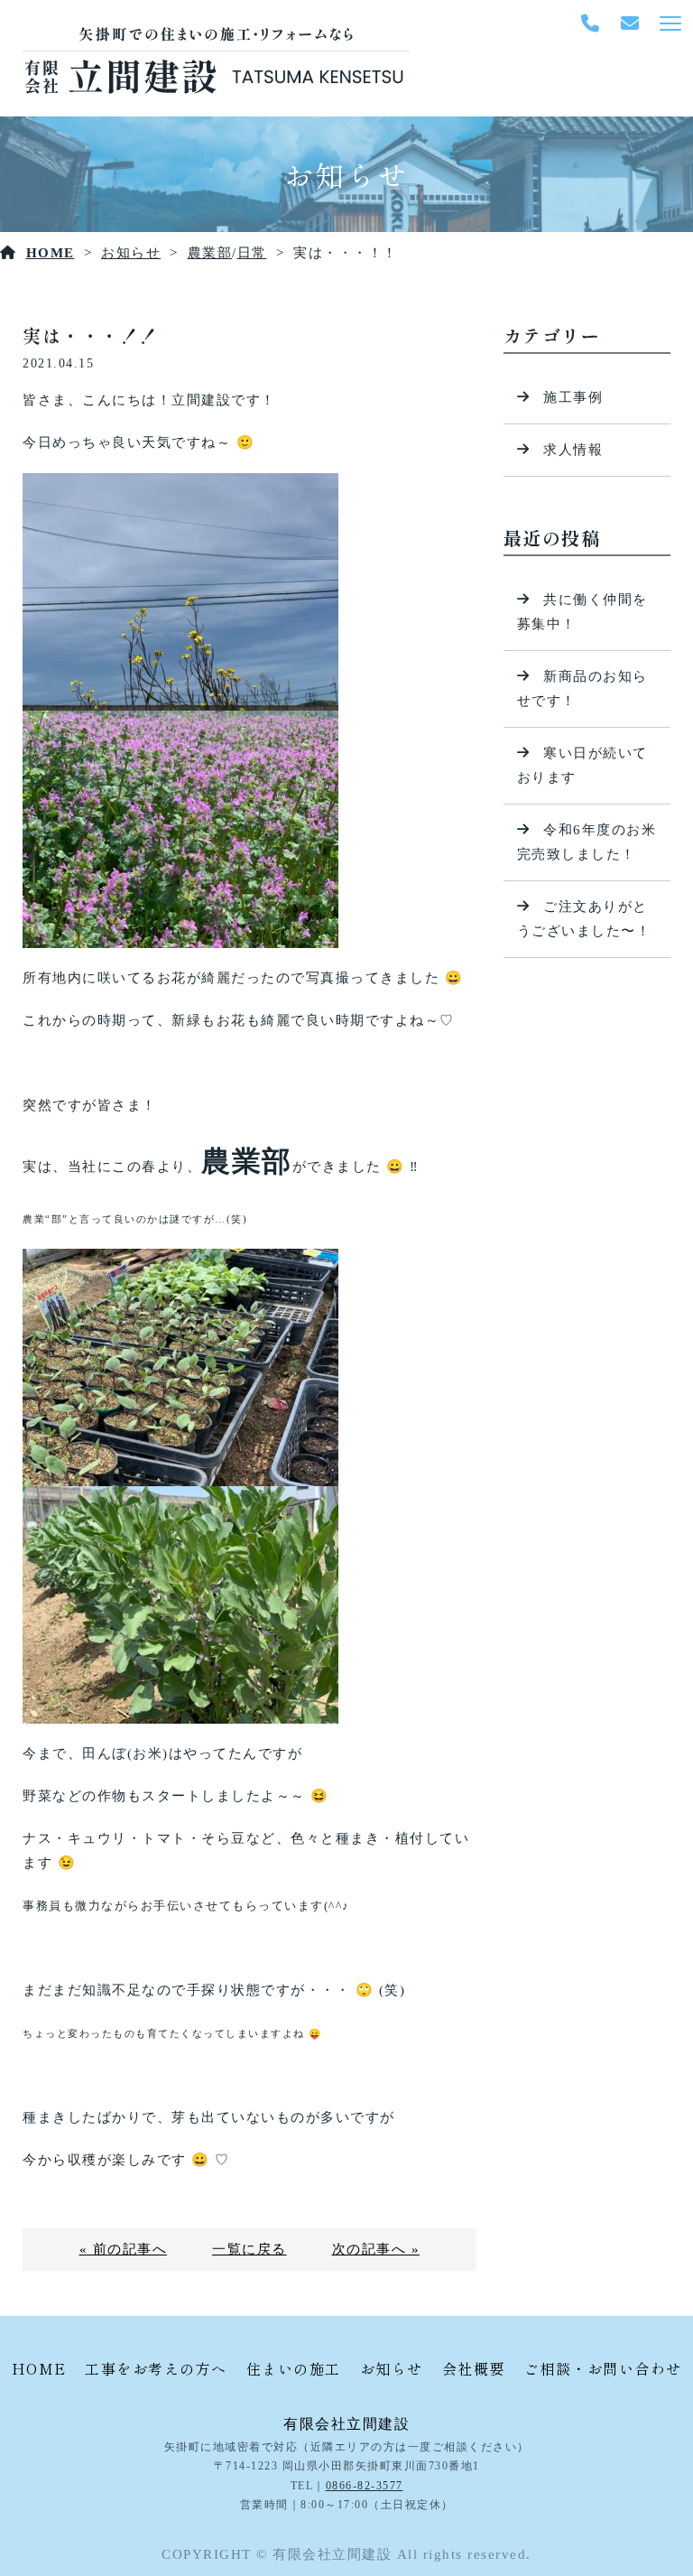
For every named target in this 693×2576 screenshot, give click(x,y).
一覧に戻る (249, 2249)
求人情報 (573, 450)
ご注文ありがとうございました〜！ (584, 919)
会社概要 (474, 2368)
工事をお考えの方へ (156, 2368)
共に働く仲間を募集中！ (582, 612)
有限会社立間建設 (346, 2424)
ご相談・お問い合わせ (603, 2368)
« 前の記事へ (124, 2249)
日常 (252, 253)
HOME (51, 253)
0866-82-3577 (365, 2486)
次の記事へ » (376, 2249)
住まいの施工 (294, 2368)
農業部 (210, 253)
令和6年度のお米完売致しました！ (587, 842)
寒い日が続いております (582, 765)
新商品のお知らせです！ (582, 688)
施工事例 (573, 397)
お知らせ (131, 253)
